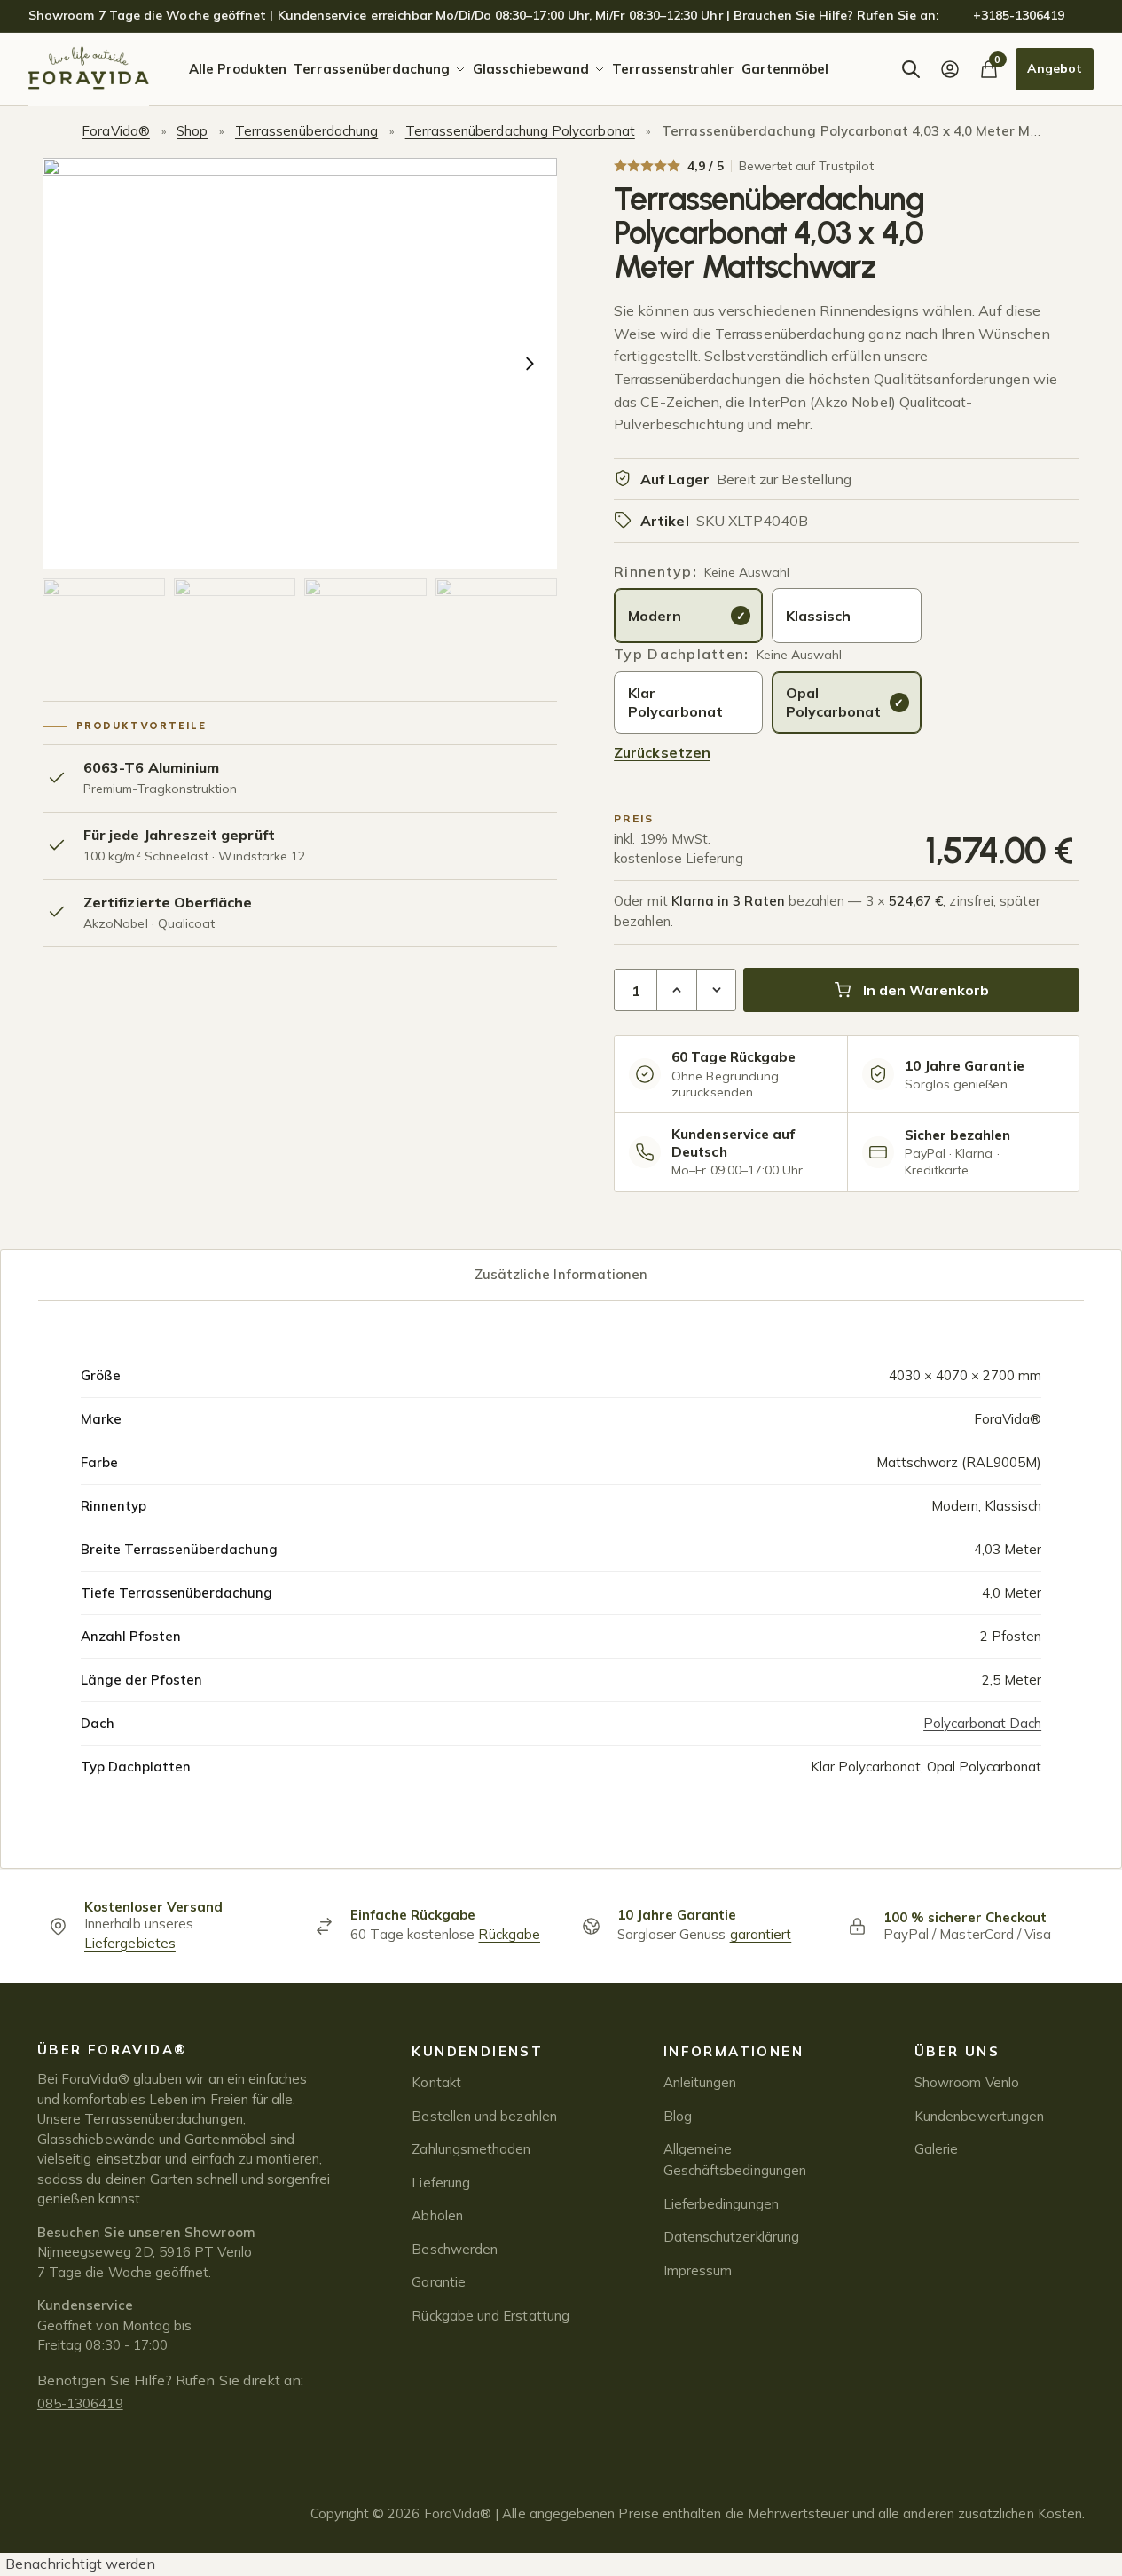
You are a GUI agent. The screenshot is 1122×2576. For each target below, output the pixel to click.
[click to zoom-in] (300, 364)
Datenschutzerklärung (731, 2237)
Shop (192, 131)
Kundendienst (477, 2051)
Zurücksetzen (662, 752)
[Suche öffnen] (911, 69)
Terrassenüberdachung (306, 131)
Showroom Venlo (967, 2082)
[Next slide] (530, 364)
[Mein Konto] (950, 69)
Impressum (698, 2270)
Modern (655, 616)
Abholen (437, 2215)
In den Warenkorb (926, 990)
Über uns (957, 2051)
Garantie (439, 2282)
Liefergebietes (130, 1943)
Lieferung (441, 2183)
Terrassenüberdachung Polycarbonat (520, 131)
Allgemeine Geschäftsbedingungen (735, 2160)
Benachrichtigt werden (80, 2564)
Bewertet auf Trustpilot (806, 166)
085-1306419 (80, 2403)
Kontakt (436, 2082)
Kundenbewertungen (979, 2116)
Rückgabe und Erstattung (490, 2316)
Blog (678, 2116)
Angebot (1055, 68)
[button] (104, 627)
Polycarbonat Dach (982, 1723)
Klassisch (818, 616)
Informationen (734, 2051)
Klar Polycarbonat (675, 702)
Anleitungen (700, 2082)
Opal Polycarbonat (833, 702)
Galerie (936, 2149)
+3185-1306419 (1019, 15)
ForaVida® (116, 131)
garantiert (761, 1934)
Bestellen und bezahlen (484, 2116)
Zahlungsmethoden (471, 2149)
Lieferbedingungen (721, 2204)
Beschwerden (455, 2249)
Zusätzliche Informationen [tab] (561, 1274)
